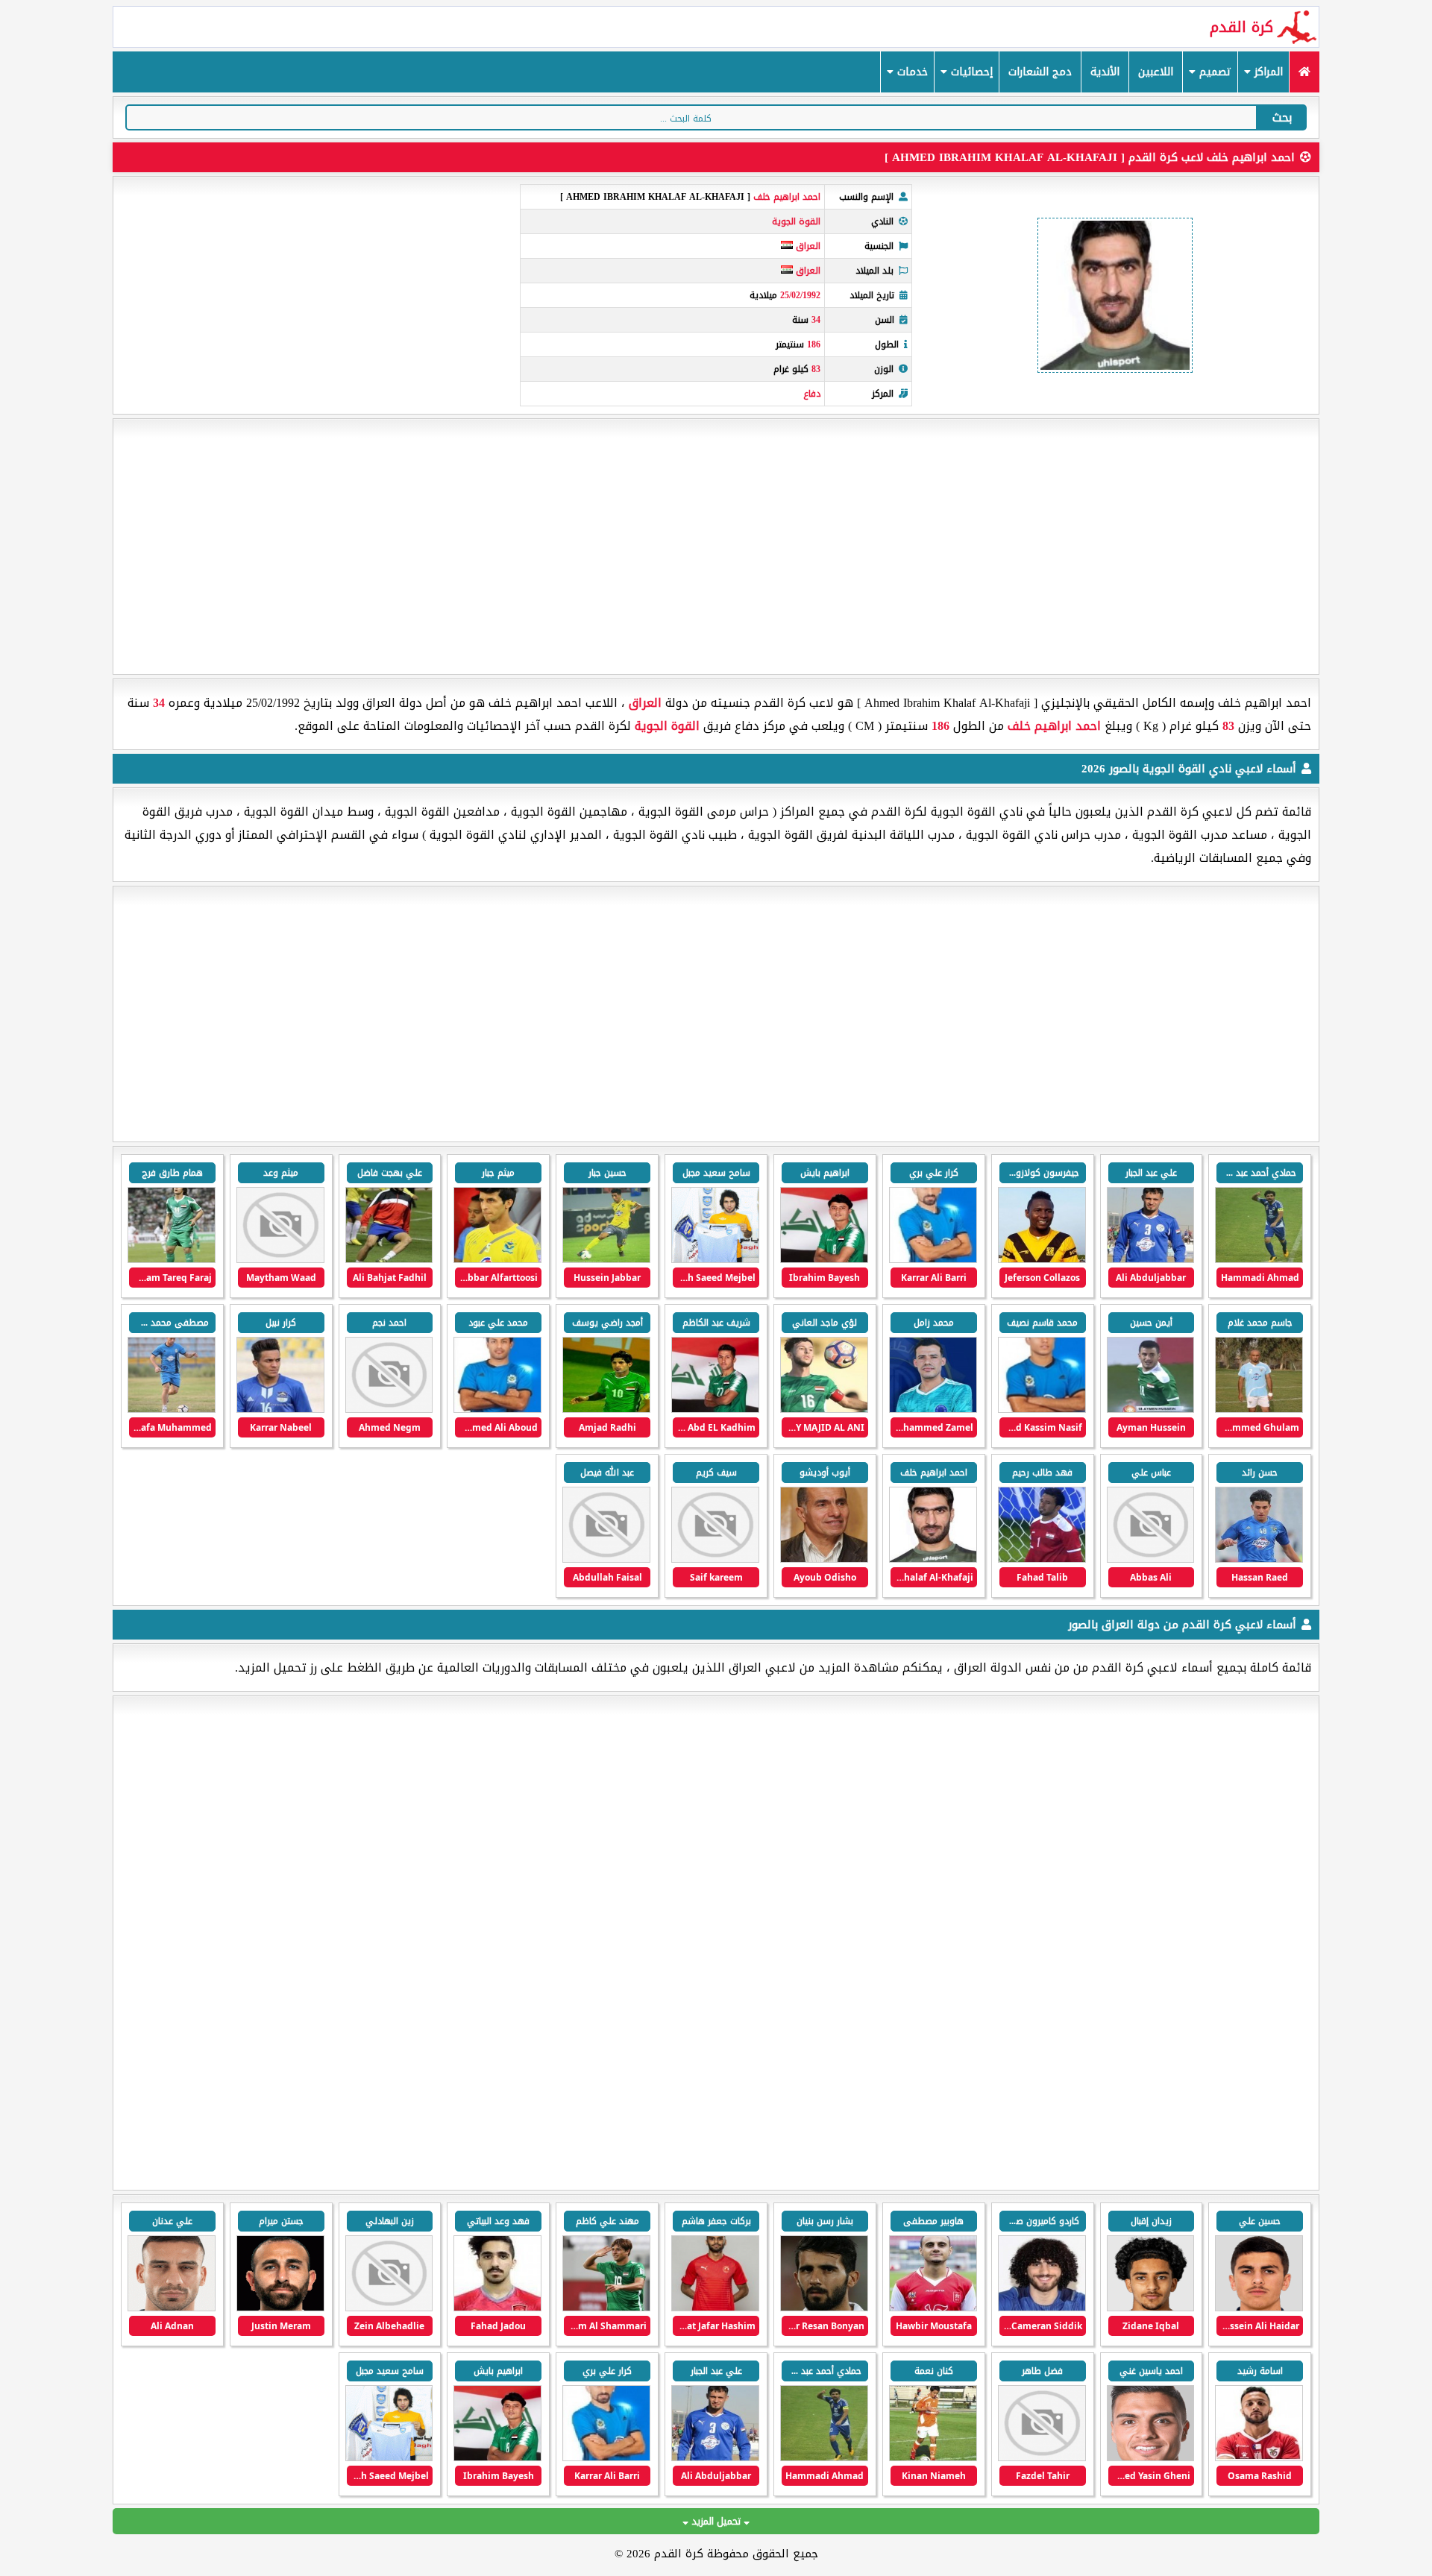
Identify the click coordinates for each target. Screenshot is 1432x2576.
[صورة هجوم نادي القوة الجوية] (1259, 1260)
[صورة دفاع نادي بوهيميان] (389, 2308)
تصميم (1213, 72)
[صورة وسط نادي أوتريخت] (1151, 2308)
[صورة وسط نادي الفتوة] (933, 2458)
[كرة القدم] (1304, 72)
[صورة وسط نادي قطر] (824, 2308)
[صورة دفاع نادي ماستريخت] (933, 2308)
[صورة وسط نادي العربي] (715, 2308)
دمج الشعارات (1040, 72)
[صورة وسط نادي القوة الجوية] (933, 1260)
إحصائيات (970, 72)
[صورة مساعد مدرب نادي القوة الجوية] (1151, 1260)
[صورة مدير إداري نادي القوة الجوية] (1259, 1410)
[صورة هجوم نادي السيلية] (606, 2308)
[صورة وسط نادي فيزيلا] (1259, 2458)
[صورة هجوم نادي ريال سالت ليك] (280, 2308)
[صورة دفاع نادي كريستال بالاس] (1042, 2308)
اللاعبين (1156, 72)
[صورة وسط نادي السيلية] (497, 2308)
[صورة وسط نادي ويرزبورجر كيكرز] (1042, 2458)
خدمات (911, 72)
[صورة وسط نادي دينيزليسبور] (1151, 2458)
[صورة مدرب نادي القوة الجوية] (824, 1559)
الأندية (1105, 72)
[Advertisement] (716, 547)
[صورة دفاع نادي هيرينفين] (1259, 2308)
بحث (1282, 117)
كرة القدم (1241, 27)
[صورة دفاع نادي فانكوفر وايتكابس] (172, 2308)
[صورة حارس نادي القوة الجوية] (1042, 1559)
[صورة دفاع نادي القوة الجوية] (715, 1260)
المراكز (1267, 72)
